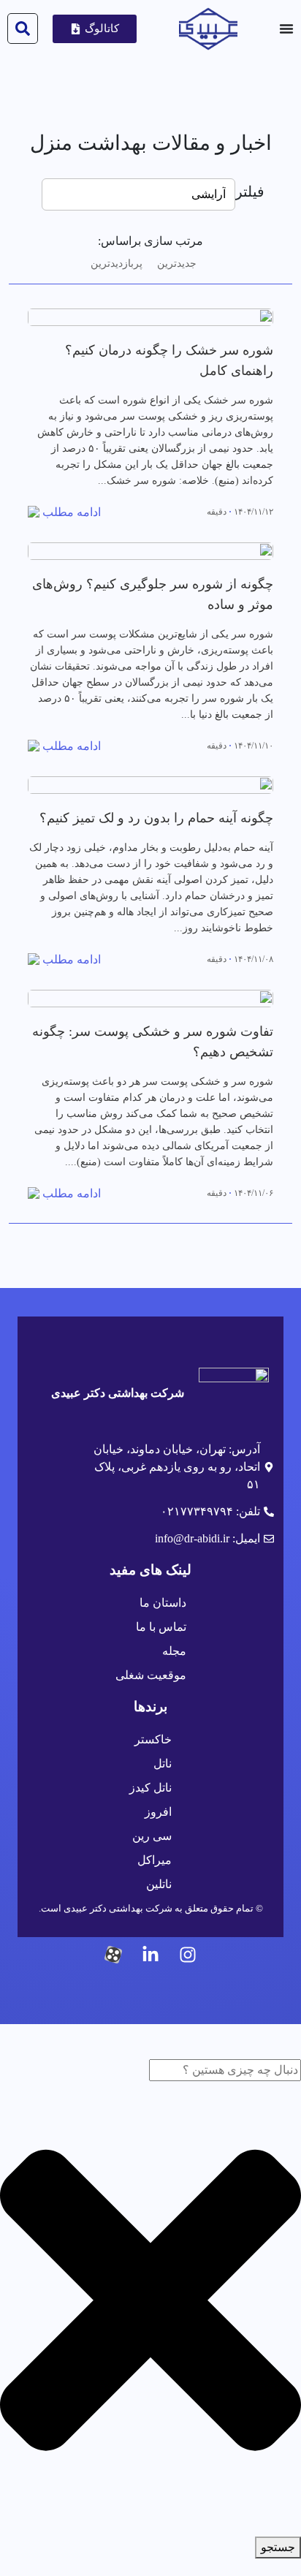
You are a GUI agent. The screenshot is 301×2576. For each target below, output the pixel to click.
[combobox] (225, 2070)
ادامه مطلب (72, 512)
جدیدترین (177, 264)
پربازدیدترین (117, 264)
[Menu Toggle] (286, 29)
